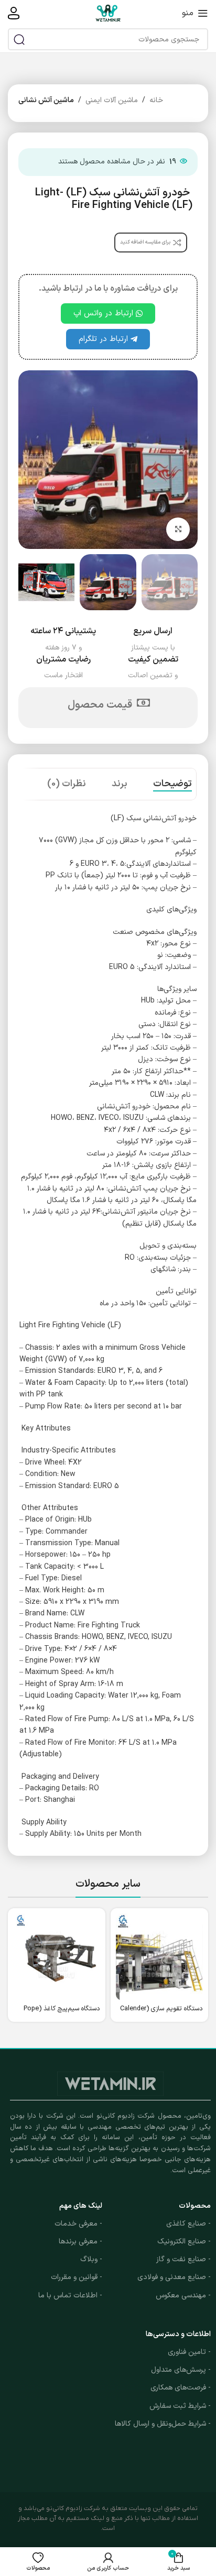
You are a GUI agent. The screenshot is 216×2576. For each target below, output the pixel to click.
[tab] (172, 784)
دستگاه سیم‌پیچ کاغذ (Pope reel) (62, 2012)
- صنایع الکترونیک (184, 2242)
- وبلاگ (91, 2259)
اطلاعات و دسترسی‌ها (178, 2334)
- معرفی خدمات (78, 2224)
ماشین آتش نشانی (46, 100)
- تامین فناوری (189, 2352)
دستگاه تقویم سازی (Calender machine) (161, 2012)
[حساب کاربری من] (14, 13)
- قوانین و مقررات (77, 2277)
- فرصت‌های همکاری (181, 2388)
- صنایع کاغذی (188, 2224)
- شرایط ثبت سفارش (180, 2406)
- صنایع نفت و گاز (183, 2259)
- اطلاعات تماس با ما (70, 2296)
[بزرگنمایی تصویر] (178, 529)
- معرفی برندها (80, 2242)
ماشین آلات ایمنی (112, 100)
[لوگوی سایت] (108, 13)
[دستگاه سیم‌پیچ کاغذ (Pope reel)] (57, 1957)
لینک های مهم (81, 2206)
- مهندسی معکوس (183, 2296)
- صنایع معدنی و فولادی (174, 2277)
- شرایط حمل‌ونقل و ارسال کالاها (163, 2424)
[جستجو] (19, 39)
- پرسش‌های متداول (181, 2370)
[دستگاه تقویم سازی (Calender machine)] (159, 1957)
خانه (156, 100)
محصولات (195, 2206)
